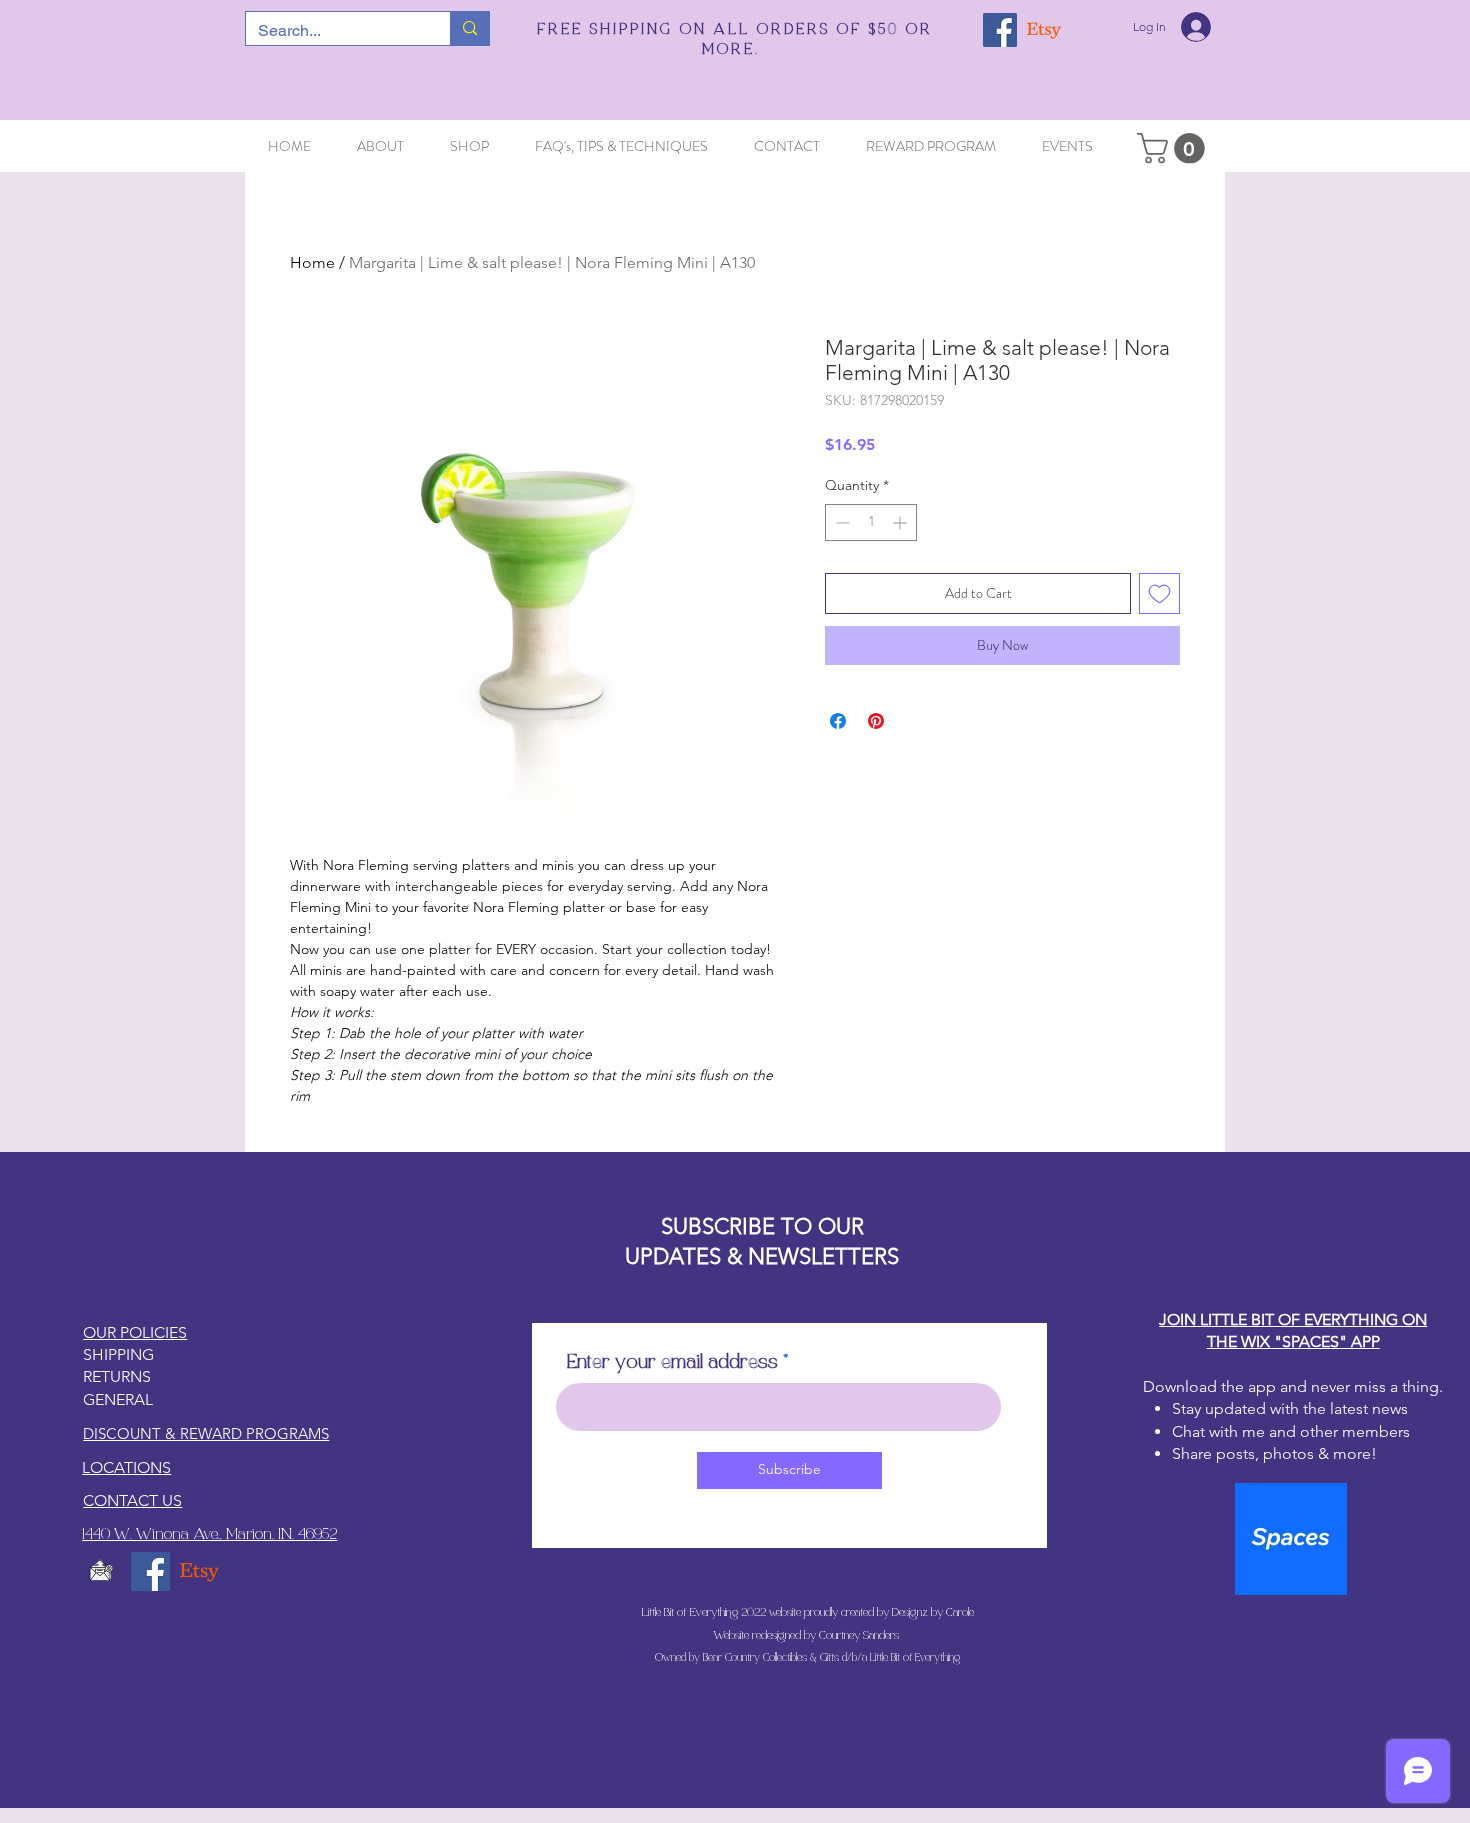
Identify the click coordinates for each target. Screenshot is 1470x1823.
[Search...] (469, 28)
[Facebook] (1000, 30)
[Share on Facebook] (838, 721)
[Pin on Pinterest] (876, 721)
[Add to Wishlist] (1159, 593)
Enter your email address (672, 1363)
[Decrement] (840, 522)
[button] (1174, 148)
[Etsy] (1044, 30)
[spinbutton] (871, 522)
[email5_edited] (101, 1571)
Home (312, 262)
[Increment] (901, 522)
